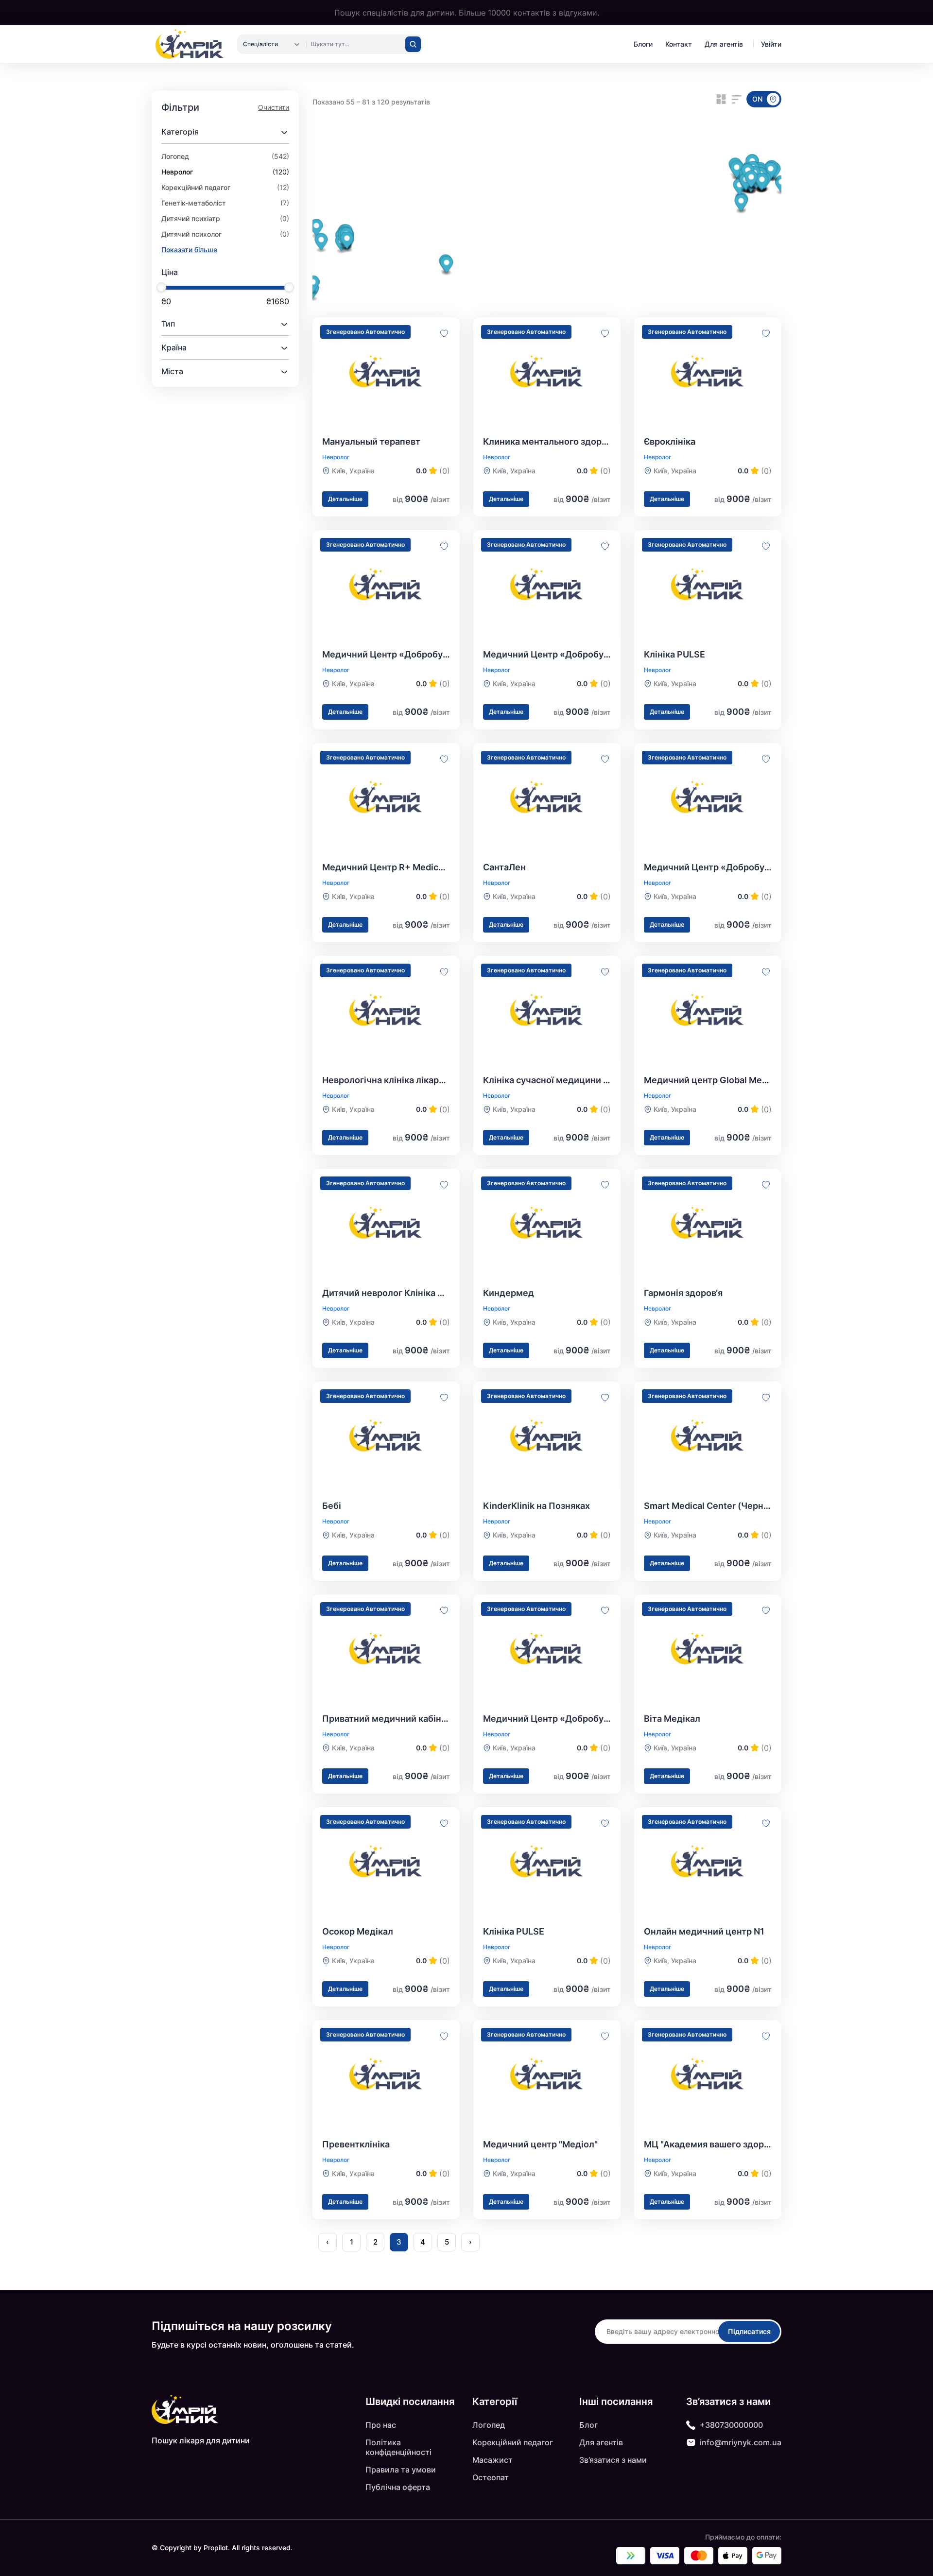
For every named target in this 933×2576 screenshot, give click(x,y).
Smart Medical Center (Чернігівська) (708, 1506)
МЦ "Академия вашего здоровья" (708, 2144)
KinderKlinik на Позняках (536, 1506)
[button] (737, 170)
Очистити (274, 107)
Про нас (381, 2425)
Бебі (332, 1506)
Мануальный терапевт (371, 441)
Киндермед (509, 1293)
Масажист (492, 2460)
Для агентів (724, 44)
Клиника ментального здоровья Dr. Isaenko (547, 441)
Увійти (771, 44)
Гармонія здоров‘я (683, 1293)
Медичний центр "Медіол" (540, 2144)
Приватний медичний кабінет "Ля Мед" (386, 1719)
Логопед (489, 2425)
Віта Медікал (672, 1719)
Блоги (643, 44)
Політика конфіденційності (398, 2447)
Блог (588, 2425)
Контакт (679, 44)
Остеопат (491, 2477)
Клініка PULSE (674, 654)
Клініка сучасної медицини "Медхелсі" (547, 1080)
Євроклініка (670, 441)
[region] (547, 235)
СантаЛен (504, 867)
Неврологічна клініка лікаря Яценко (386, 1080)
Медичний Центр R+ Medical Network (386, 867)
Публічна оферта (398, 2487)
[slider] (161, 287)
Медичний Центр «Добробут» (386, 654)
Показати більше (189, 250)
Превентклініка (356, 2144)
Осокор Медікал (358, 1931)
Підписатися (749, 2331)
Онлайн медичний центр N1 (704, 1931)
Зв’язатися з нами (613, 2460)
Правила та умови (401, 2470)
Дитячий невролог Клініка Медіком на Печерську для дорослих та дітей (386, 1293)
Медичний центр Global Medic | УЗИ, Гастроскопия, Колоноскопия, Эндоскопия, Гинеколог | (708, 1080)
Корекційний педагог (513, 2442)
